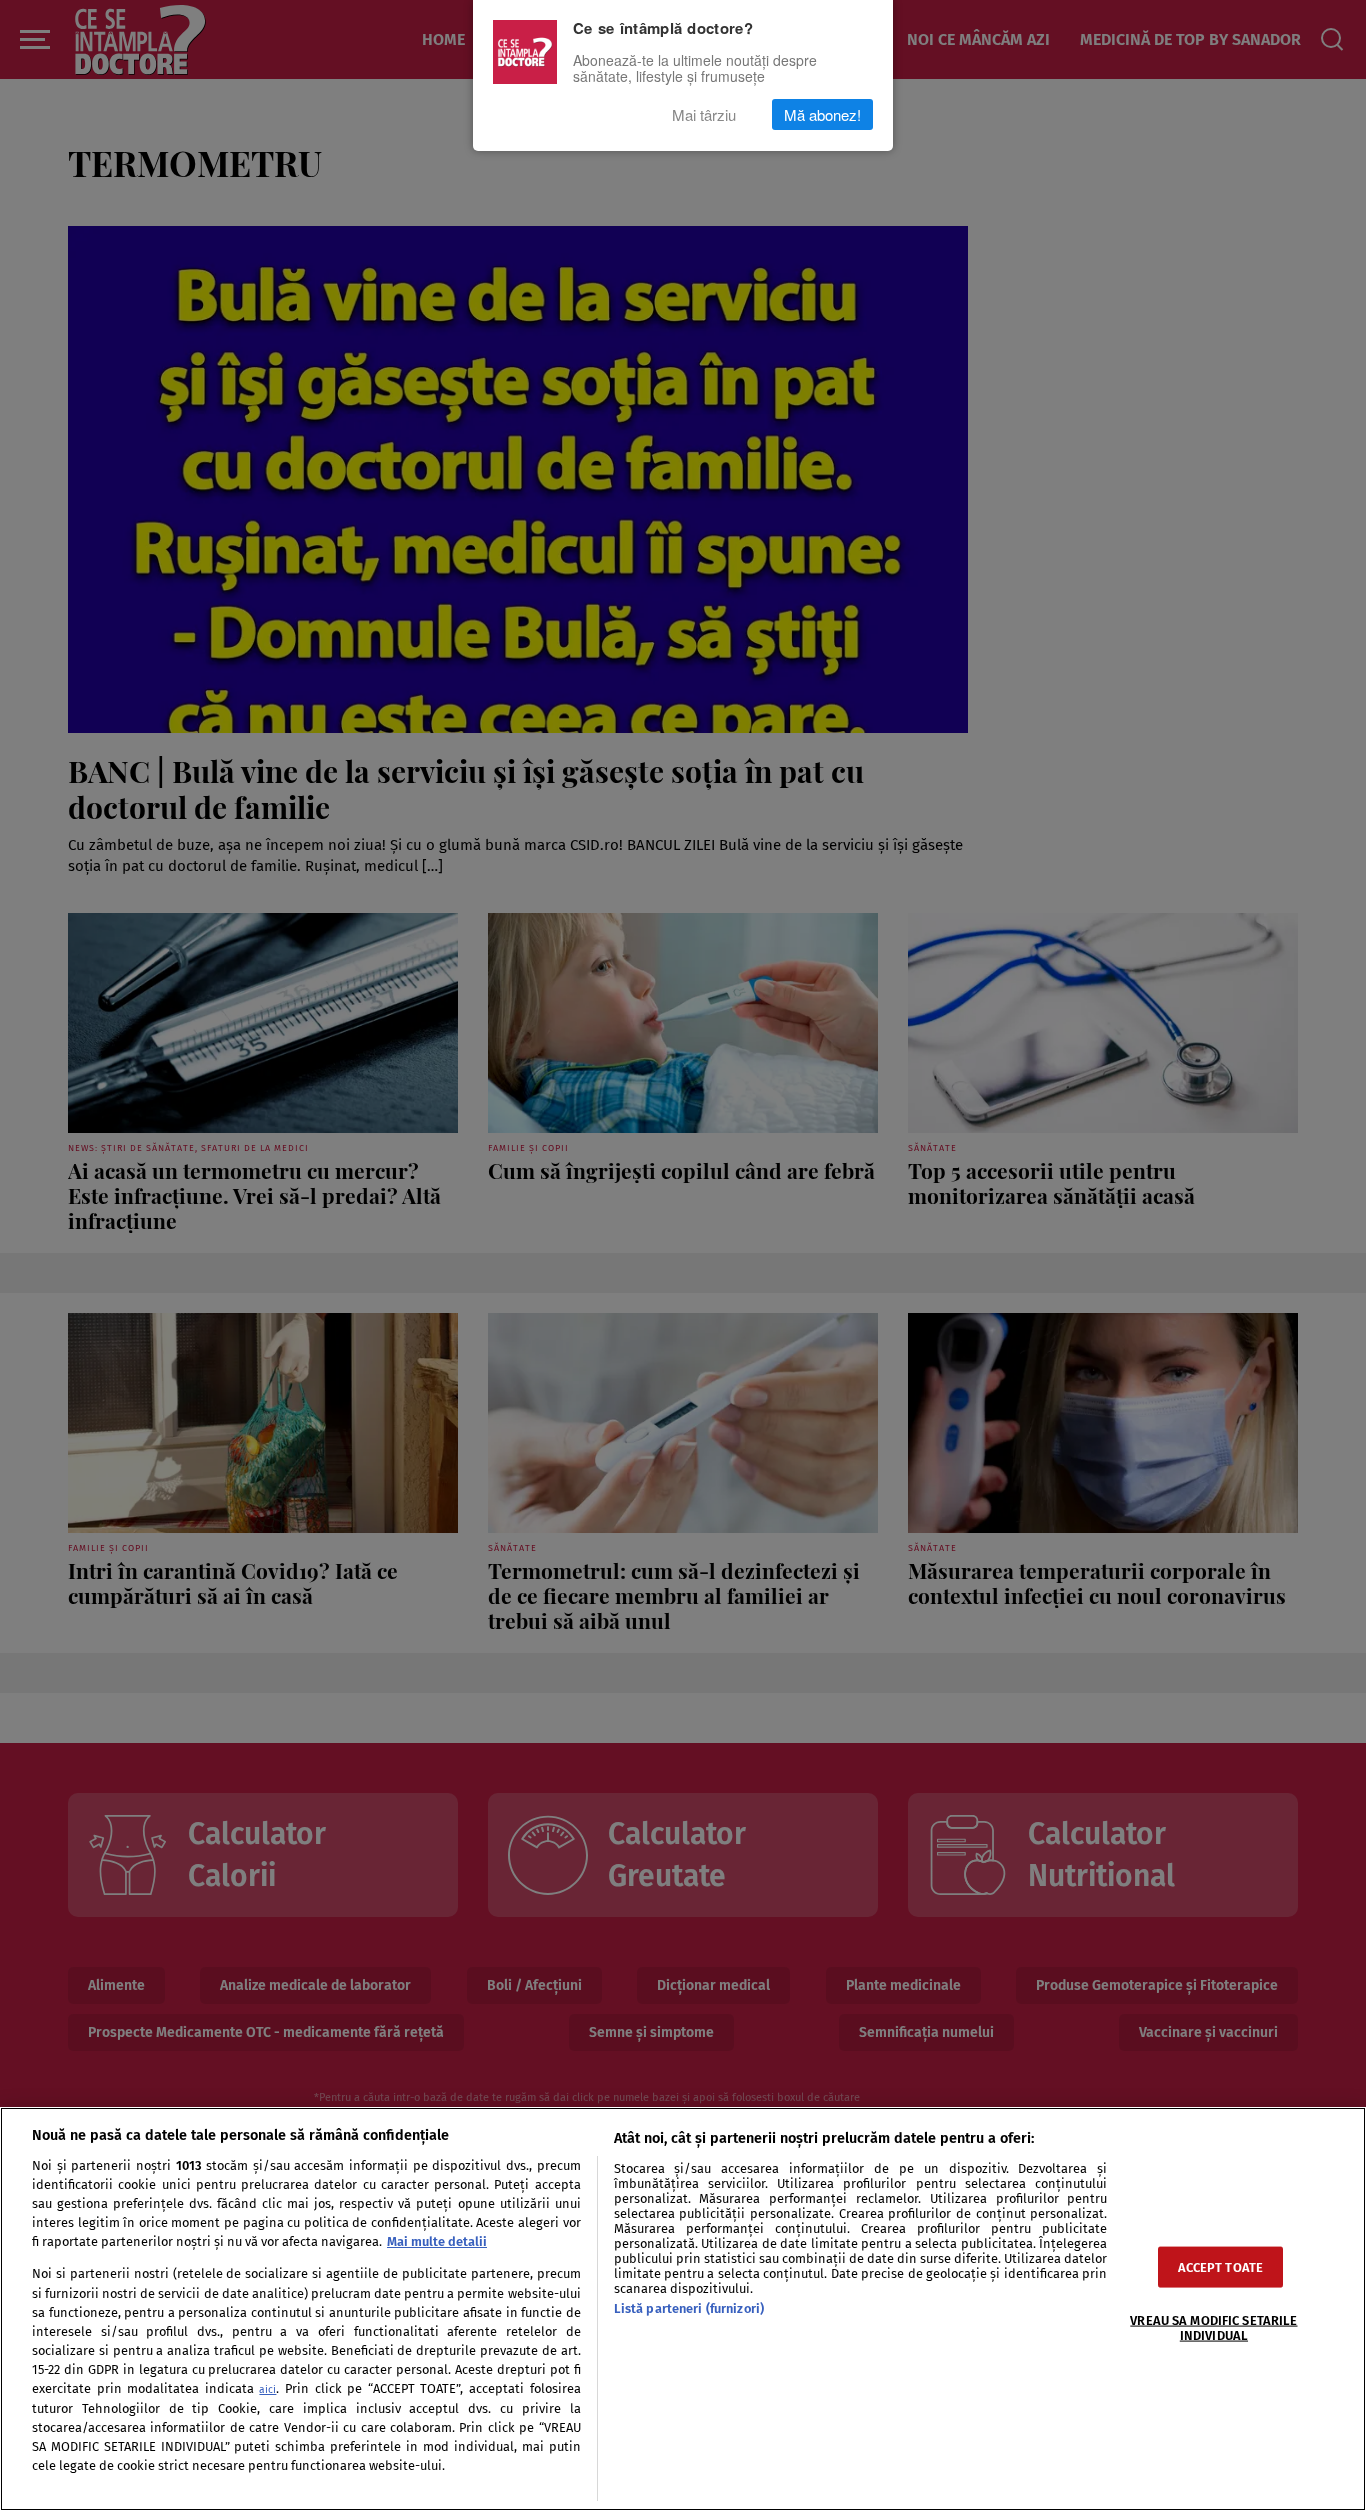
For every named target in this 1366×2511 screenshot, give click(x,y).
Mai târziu (704, 114)
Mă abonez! (822, 114)
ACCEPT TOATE (1221, 2267)
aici (267, 2389)
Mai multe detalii (437, 2241)
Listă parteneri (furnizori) (689, 2308)
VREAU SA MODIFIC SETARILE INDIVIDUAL (1213, 2328)
